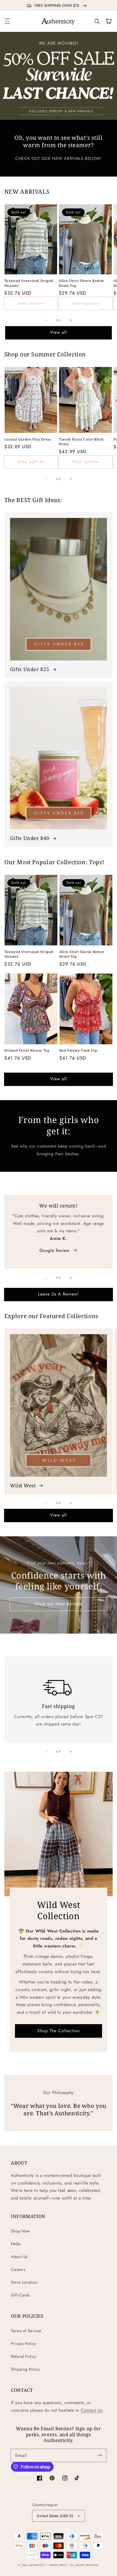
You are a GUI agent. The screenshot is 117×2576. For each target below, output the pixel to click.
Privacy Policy (23, 2344)
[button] (7, 21)
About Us (19, 2257)
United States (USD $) (55, 2516)
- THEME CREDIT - (59, 2565)
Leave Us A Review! (59, 1294)
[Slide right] (71, 320)
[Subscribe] (100, 2455)
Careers (18, 2269)
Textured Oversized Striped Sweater (29, 283)
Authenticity (38, 2565)
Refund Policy (23, 2356)
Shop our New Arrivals (59, 1604)
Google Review (55, 1250)
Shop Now (20, 2231)
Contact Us (92, 2410)
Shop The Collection (59, 2030)
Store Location (24, 2282)
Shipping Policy (25, 2369)
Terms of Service (26, 2331)
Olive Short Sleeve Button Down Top (81, 283)
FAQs (16, 2244)
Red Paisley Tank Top (78, 1050)
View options (31, 303)
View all (59, 332)
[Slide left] (46, 320)
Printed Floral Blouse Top (27, 1050)
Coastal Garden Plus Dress (28, 439)
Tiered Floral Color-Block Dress (81, 442)
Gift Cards (20, 2295)
